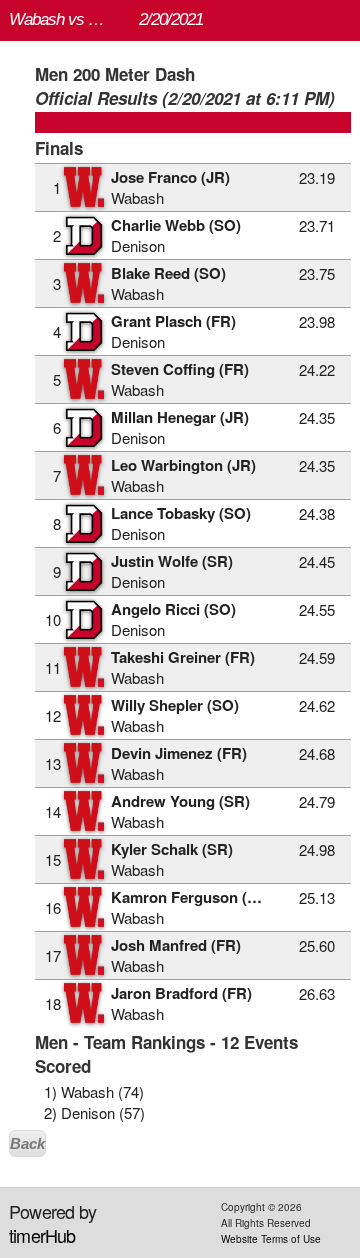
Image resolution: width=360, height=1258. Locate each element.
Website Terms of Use (271, 1239)
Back (27, 1143)
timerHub (42, 1235)
